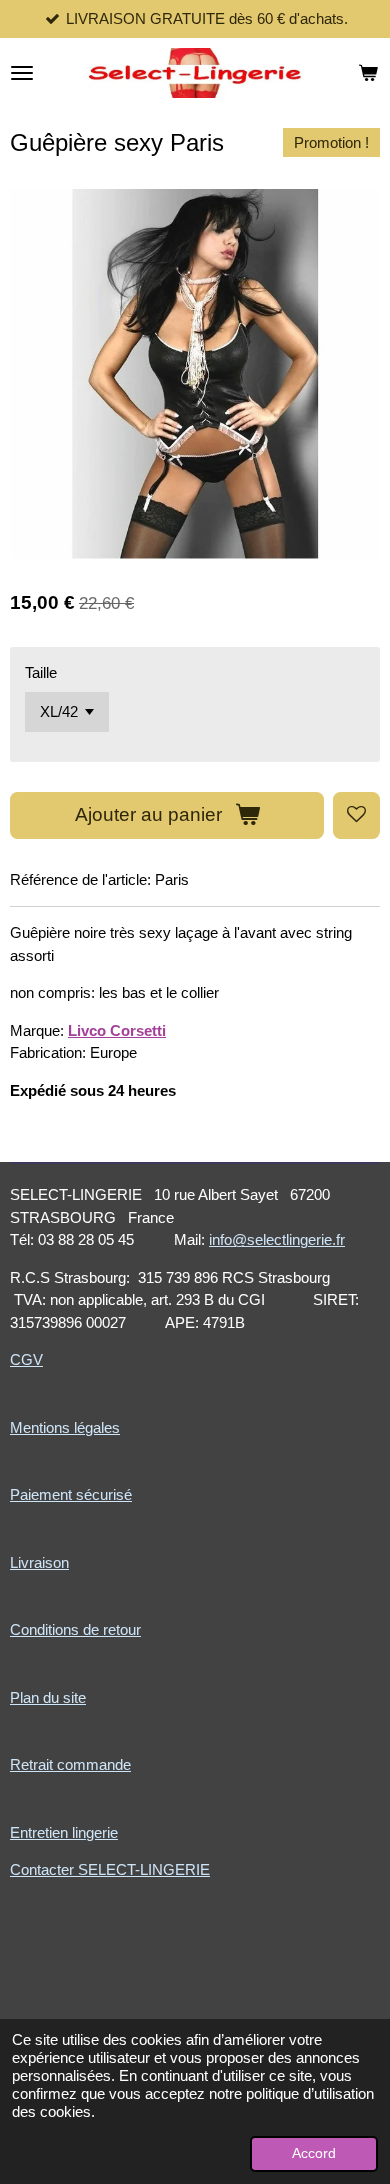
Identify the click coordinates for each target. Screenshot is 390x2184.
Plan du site (48, 1697)
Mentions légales (65, 1427)
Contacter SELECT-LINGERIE (110, 1869)
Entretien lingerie (64, 1832)
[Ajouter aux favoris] (356, 815)
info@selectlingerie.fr (277, 1239)
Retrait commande (70, 1764)
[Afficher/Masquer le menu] (22, 73)
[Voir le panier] (368, 73)
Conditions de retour (75, 1629)
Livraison (39, 1562)
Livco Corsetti (117, 1030)
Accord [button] (314, 2153)
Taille (41, 672)
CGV (26, 1359)
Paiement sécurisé (71, 1494)
